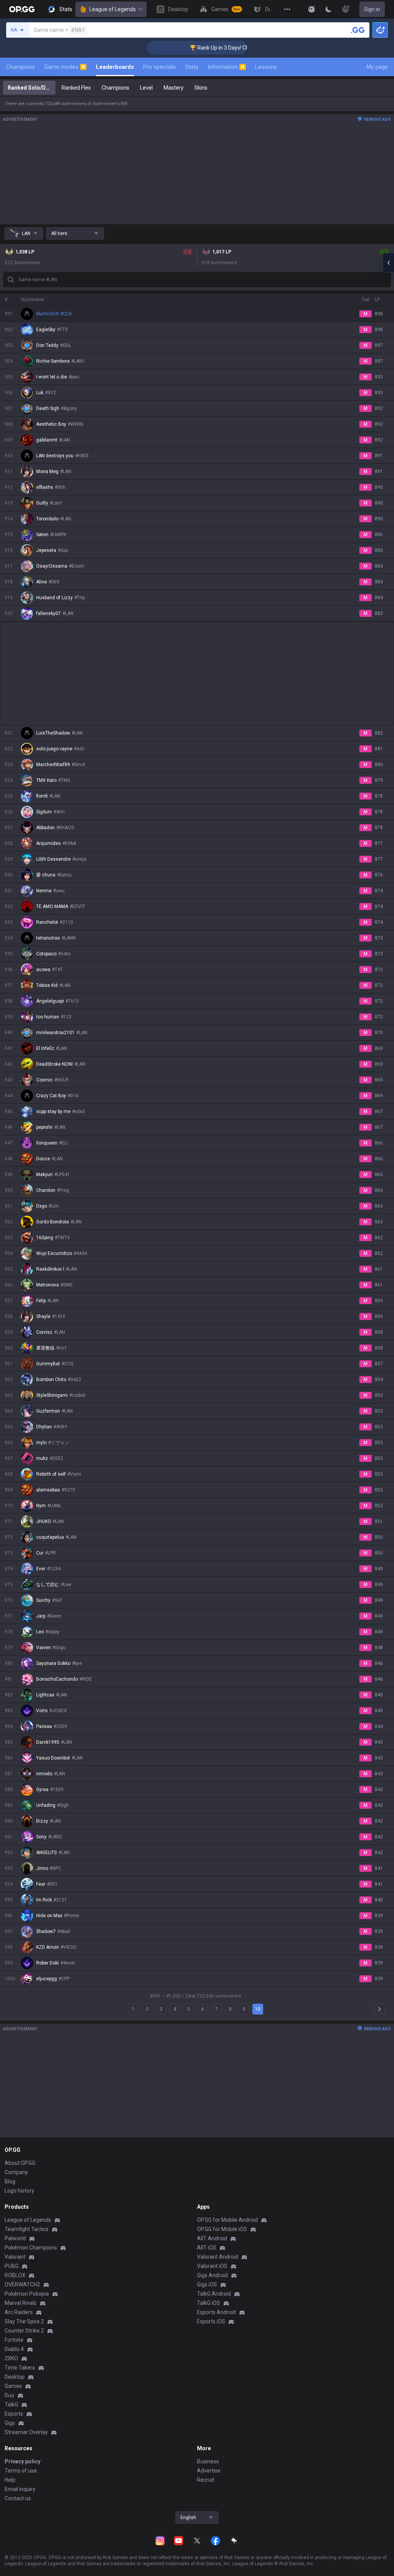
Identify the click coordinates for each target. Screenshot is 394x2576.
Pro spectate (159, 67)
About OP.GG (20, 2163)
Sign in (372, 9)
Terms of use (21, 2471)
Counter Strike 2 (24, 2331)
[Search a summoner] (358, 30)
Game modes (65, 67)
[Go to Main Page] (22, 9)
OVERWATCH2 (22, 2284)
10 (258, 2009)
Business (208, 2461)
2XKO (11, 2358)
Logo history (19, 2191)
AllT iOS (207, 2248)
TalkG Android (214, 2294)
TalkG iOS (209, 2303)
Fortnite (14, 2340)
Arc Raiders (19, 2312)
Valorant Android (218, 2257)
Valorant (15, 2257)
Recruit (206, 2480)
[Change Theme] (329, 9)
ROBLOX (15, 2275)
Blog (10, 2181)
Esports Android (216, 2312)
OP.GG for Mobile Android (227, 2220)
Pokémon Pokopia (27, 2294)
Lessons (266, 67)
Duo (9, 2395)
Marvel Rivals (21, 2303)
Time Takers (20, 2368)
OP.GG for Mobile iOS (222, 2229)
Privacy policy (23, 2461)
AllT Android (212, 2238)
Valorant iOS (212, 2266)
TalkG (11, 2404)
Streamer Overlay (26, 2432)
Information (226, 67)
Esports (14, 2414)
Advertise (209, 2471)
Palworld (15, 2238)
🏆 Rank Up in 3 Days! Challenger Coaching (214, 48)
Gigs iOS (207, 2284)
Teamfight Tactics (27, 2229)
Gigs (10, 2423)
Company (16, 2172)
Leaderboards (115, 67)
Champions (21, 67)
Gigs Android (212, 2275)
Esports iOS (211, 2321)
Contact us (18, 2498)
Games (13, 2386)
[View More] (287, 9)
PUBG (12, 2266)
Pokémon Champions (31, 2248)
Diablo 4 (14, 2349)
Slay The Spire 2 (24, 2321)
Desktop (15, 2377)
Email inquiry (20, 2489)
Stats (192, 67)
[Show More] (312, 9)
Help (10, 2480)
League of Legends (113, 9)
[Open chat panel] (388, 263)
